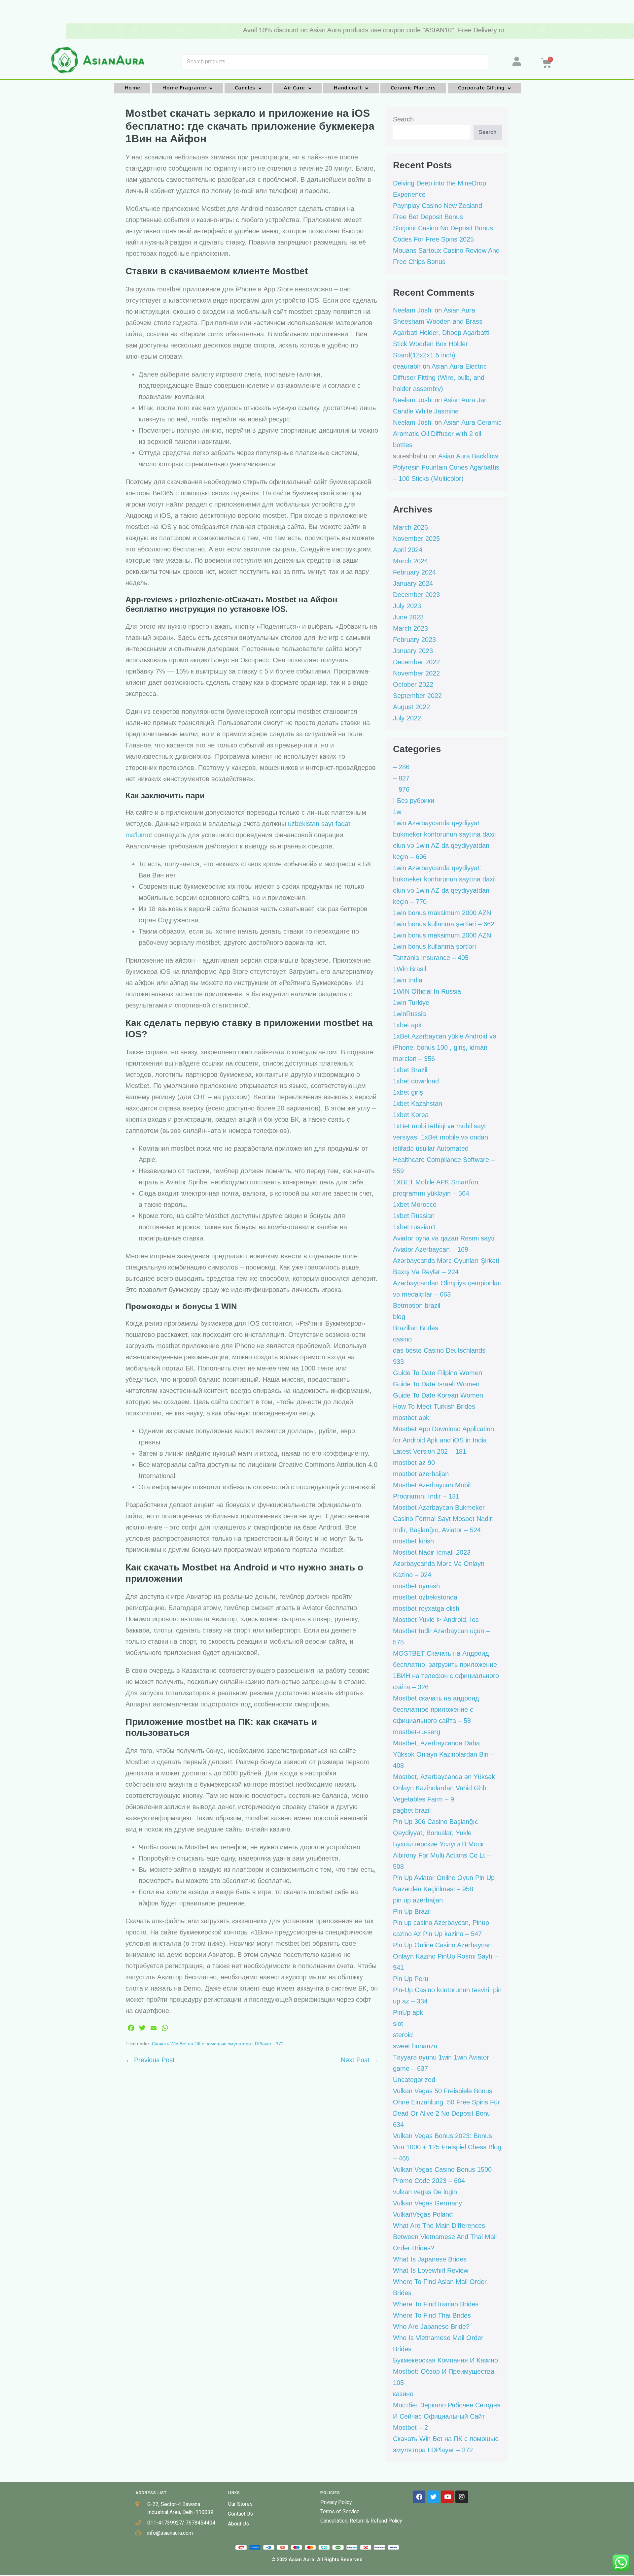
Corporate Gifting (481, 88)
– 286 (401, 767)
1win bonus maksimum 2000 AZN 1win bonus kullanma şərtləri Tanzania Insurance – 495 (442, 946)
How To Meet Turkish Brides (434, 1406)
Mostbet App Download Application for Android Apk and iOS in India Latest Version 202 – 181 (443, 1440)
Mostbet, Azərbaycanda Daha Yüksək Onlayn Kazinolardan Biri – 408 (443, 1754)
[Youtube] (447, 2497)
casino (402, 1339)
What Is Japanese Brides (430, 2259)
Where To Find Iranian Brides (436, 2304)
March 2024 (410, 561)
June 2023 (408, 617)
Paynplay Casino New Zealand (438, 206)
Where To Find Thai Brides (432, 2315)
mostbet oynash (416, 1586)
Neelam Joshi (413, 310)
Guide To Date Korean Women (438, 1395)
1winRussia (409, 1014)
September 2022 (417, 696)
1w (397, 812)
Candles (245, 88)
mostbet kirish (413, 1541)
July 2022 (407, 718)
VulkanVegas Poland (423, 2214)
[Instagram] (462, 2497)
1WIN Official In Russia (427, 991)
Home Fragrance (184, 88)
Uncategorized (414, 2080)
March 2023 (410, 628)
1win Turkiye (411, 1003)
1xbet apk (407, 1025)
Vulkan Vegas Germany (427, 2203)
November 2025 (416, 539)
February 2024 (414, 572)
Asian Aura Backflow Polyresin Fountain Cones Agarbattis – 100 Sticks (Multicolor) (446, 467)
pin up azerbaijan (418, 1900)
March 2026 (410, 527)
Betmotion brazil (417, 1305)
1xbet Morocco (415, 1205)
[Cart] (587, 63)
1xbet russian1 (414, 1227)
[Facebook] (419, 2497)
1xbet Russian (414, 1216)
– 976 (401, 789)
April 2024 (408, 550)
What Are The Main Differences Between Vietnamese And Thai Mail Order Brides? (445, 2237)
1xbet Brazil (410, 1070)
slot (398, 2024)
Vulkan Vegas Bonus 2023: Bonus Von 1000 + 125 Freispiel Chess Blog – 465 (447, 2147)
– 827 (401, 778)
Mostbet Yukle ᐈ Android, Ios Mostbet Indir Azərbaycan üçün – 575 (441, 1631)
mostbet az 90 (414, 1463)
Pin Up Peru (411, 1979)
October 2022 (413, 684)
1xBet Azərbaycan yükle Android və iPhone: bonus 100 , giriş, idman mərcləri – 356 (445, 1047)
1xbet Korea (411, 1115)
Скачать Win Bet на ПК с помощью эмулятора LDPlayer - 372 (218, 2044)
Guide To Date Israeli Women (436, 1384)
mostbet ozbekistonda (425, 1597)
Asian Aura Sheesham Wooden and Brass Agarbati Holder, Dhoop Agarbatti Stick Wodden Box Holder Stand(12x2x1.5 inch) (441, 333)
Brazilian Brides (416, 1328)
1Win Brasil (409, 969)
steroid (403, 2035)
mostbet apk (411, 1418)
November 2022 (416, 673)
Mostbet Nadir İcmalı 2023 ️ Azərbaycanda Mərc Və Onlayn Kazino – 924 (439, 1564)
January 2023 (413, 651)
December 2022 (416, 662)
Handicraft (348, 88)
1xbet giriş (408, 1092)
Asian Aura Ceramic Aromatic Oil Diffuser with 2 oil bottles (447, 434)
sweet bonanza (415, 2046)
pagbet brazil (412, 1810)
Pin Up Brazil (412, 1911)
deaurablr (407, 366)
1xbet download (416, 1081)
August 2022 (411, 707)
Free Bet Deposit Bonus (428, 217)
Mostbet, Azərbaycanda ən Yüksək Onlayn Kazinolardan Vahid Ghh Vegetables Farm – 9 (444, 1788)
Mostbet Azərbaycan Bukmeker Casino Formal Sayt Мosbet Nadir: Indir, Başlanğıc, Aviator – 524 (443, 1519)
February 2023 (414, 640)
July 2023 (407, 606)
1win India (408, 980)
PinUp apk (408, 2012)
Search (403, 119)
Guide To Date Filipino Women (438, 1373)
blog (399, 1317)
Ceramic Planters (413, 88)
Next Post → (359, 2060)
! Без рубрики (414, 801)
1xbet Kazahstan (418, 1104)
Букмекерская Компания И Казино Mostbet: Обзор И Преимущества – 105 (446, 2371)
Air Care (294, 88)
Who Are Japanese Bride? (431, 2327)
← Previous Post (150, 2060)
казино (403, 2394)
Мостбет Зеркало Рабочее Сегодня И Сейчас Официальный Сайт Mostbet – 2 (447, 2416)
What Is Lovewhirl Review (431, 2270)
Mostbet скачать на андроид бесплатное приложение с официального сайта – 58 (436, 1709)
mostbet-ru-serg (417, 1732)
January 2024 (413, 583)
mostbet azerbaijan (421, 1474)
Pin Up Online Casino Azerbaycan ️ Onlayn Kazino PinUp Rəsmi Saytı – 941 (446, 1956)
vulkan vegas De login (425, 2192)
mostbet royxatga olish (426, 1608)
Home (132, 88)
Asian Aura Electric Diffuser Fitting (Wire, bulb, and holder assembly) (440, 378)
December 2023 (416, 595)
